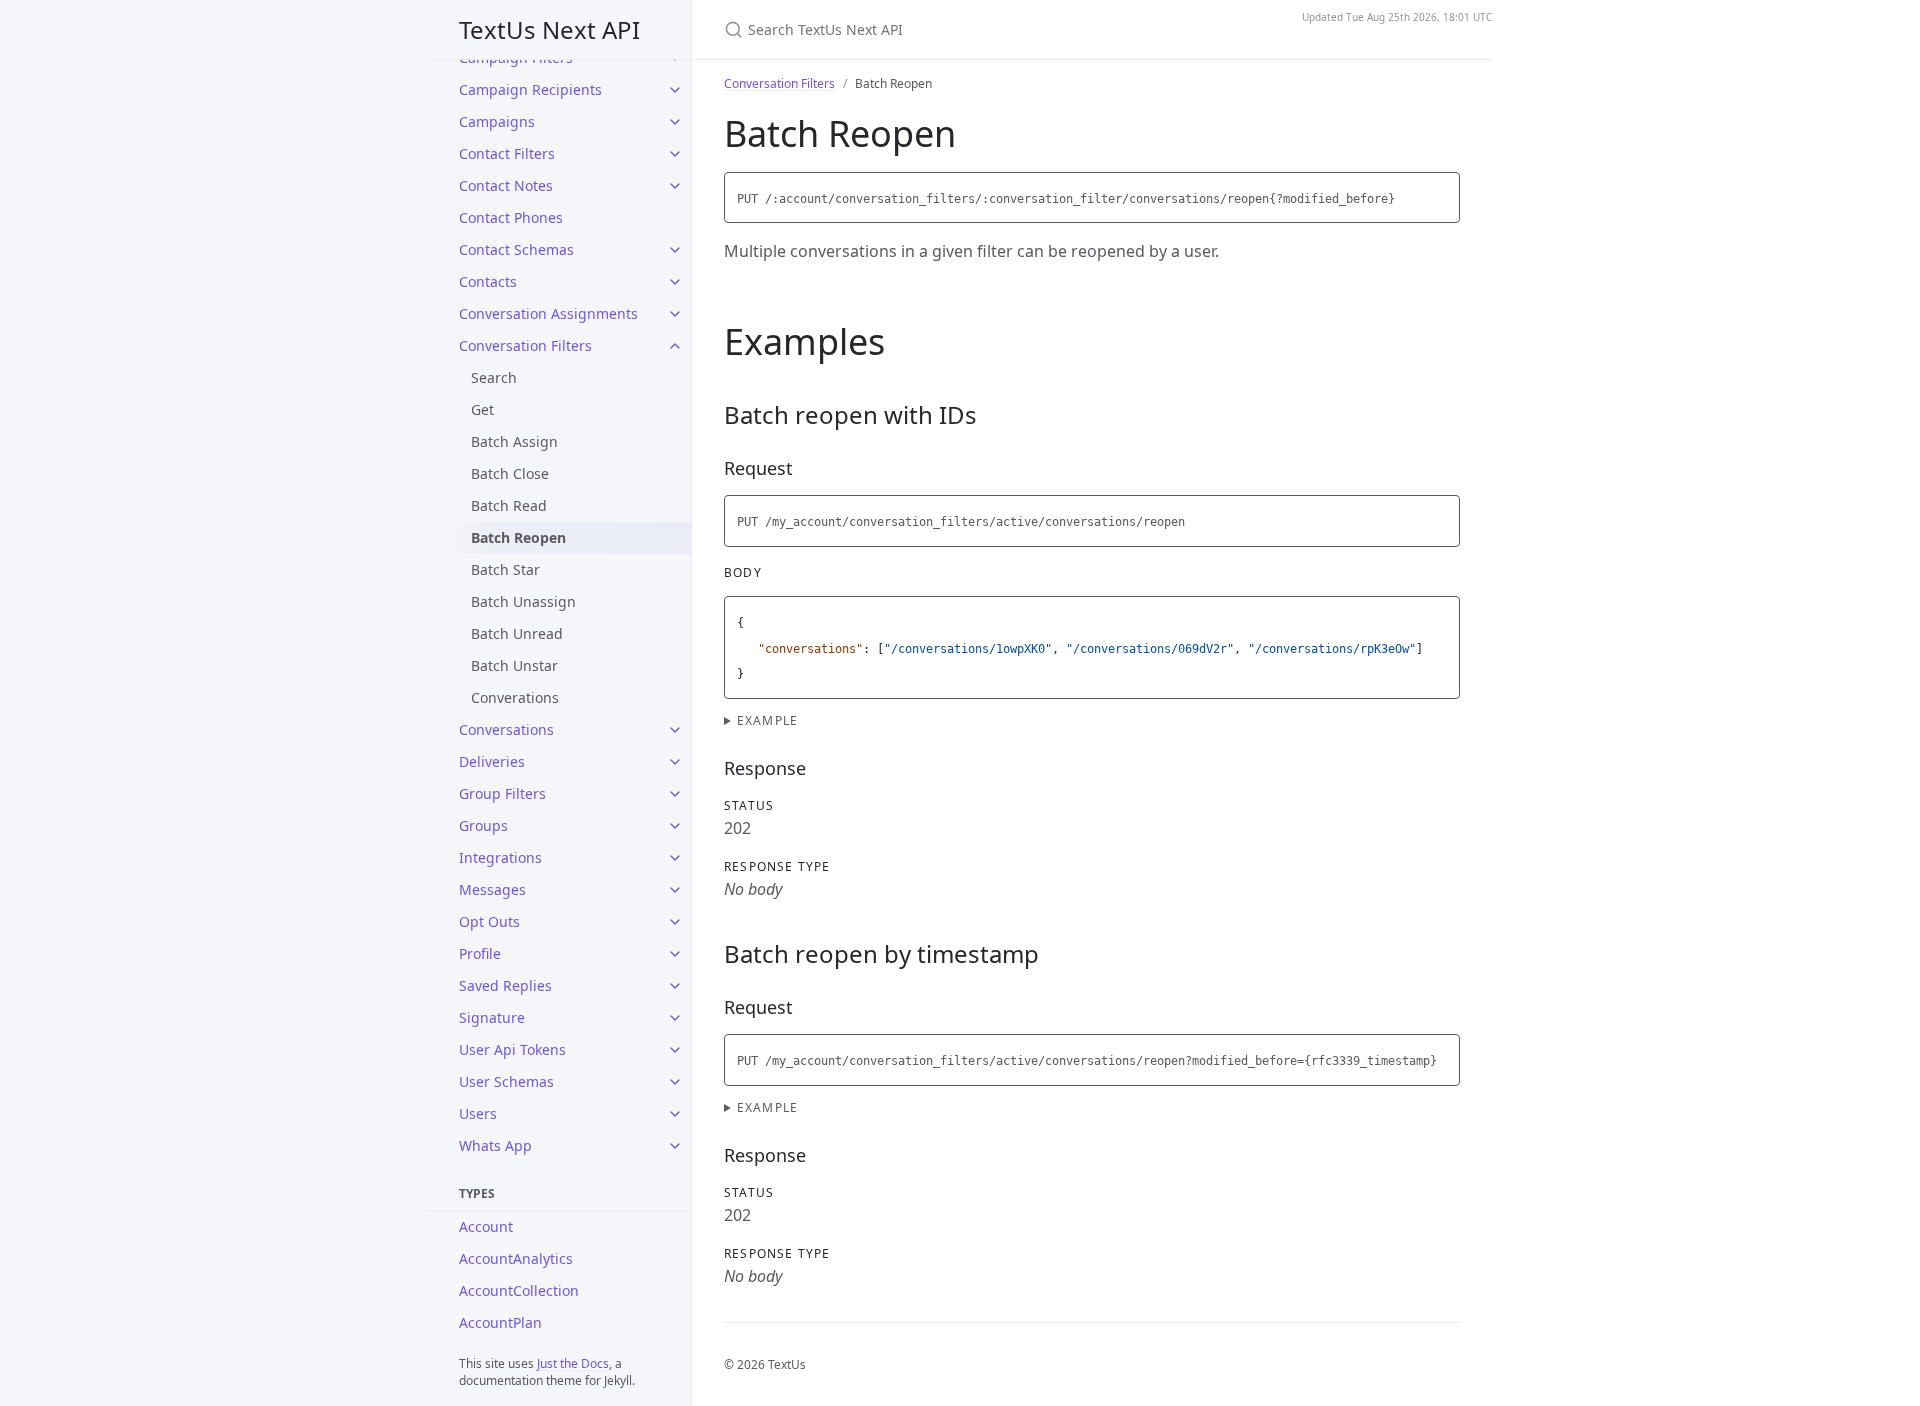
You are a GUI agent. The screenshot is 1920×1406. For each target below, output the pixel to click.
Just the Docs (573, 1363)
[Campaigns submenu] (675, 122)
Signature (492, 1017)
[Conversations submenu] (675, 730)
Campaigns (497, 121)
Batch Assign (514, 441)
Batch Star (505, 569)
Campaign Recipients (530, 89)
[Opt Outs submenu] (675, 922)
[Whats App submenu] (675, 1146)
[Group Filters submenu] (675, 794)
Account (486, 1226)
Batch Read (509, 505)
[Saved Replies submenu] (675, 986)
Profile (480, 953)
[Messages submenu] (675, 890)
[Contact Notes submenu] (675, 186)
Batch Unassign (523, 601)
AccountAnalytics (516, 1258)
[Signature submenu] (675, 1018)
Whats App (495, 1145)
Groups (483, 825)
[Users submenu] (675, 1114)
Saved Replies (505, 985)
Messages (492, 889)
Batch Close (510, 473)
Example (767, 720)
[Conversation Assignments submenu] (675, 314)
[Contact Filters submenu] (675, 154)
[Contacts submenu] (675, 282)
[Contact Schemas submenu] (675, 250)
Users (478, 1113)
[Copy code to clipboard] (1442, 193)
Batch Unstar (514, 665)
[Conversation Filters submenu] (675, 346)
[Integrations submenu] (675, 858)
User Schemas (506, 1081)
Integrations (500, 857)
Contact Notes (506, 185)
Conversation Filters (525, 345)
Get (482, 409)
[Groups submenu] (675, 826)
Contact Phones (511, 217)
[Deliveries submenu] (675, 762)
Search (494, 377)
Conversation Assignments (548, 313)
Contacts (488, 281)
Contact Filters (507, 153)
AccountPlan (500, 1322)
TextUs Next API (549, 29)
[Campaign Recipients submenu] (675, 90)
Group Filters (502, 793)
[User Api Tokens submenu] (675, 1050)
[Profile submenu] (675, 954)
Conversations (506, 729)
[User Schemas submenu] (675, 1082)
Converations (515, 697)
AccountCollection (519, 1290)
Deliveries (492, 761)
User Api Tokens (512, 1049)
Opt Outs (489, 921)
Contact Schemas (516, 249)
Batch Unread (517, 633)
